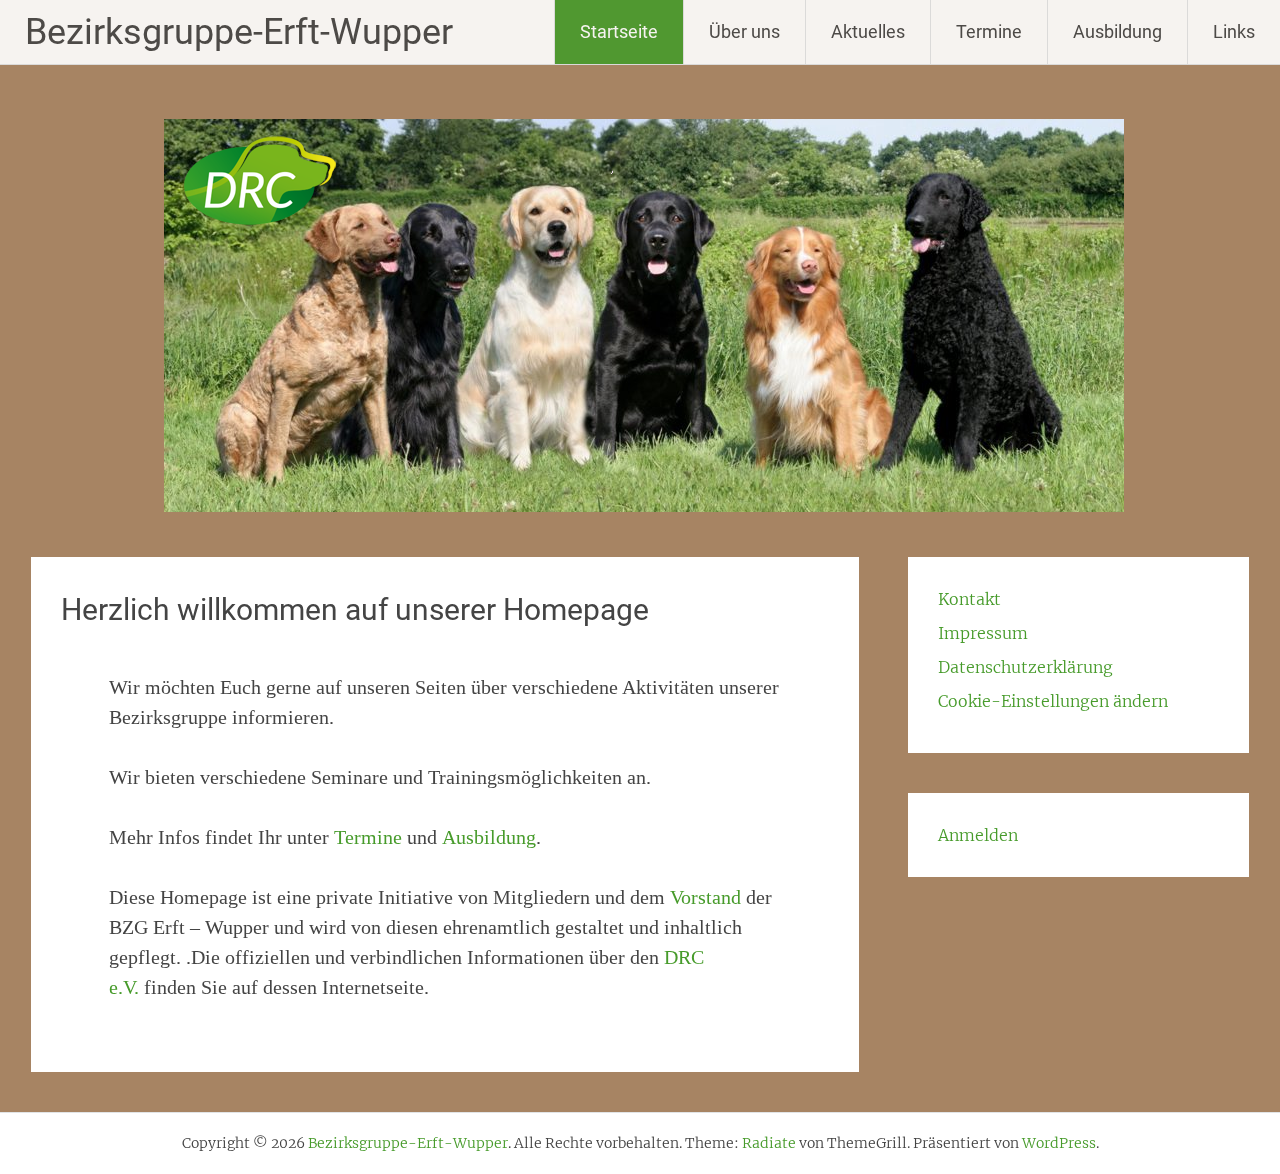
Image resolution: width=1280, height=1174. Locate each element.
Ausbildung (1117, 31)
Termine (989, 31)
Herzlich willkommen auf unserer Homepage (355, 609)
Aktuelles (868, 31)
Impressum (983, 633)
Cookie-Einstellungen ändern (1053, 701)
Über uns (744, 31)
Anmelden (978, 835)
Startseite (619, 31)
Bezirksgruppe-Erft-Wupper (239, 32)
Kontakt (969, 599)
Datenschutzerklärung (1025, 667)
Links (1234, 31)
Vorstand (705, 897)
